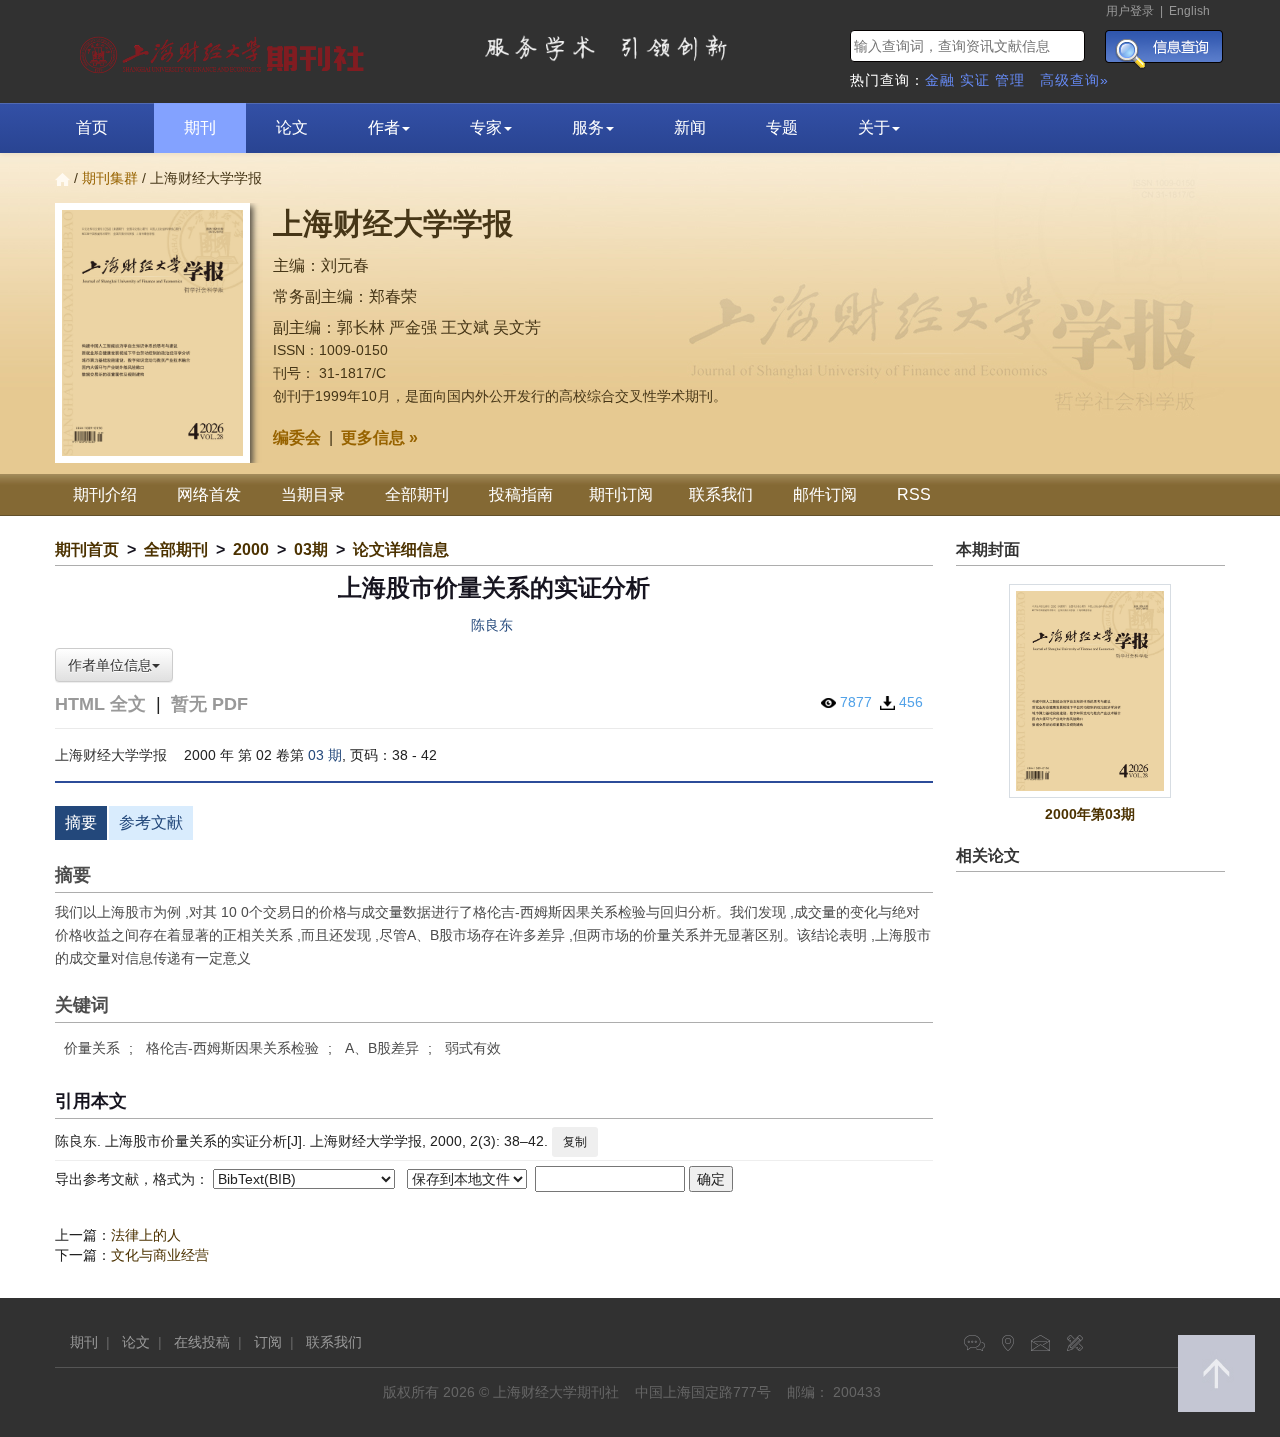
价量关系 (92, 1048)
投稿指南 (521, 494)
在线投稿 (202, 1342)
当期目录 (313, 494)
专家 (486, 127)
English (1189, 11)
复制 (575, 1142)
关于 (874, 127)
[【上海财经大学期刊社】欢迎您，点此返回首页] (224, 50)
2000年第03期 (1090, 814)
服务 (588, 127)
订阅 (268, 1342)
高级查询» (1074, 80)
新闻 (690, 127)
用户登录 (1130, 11)
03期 (311, 549)
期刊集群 (110, 178)
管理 (1010, 80)
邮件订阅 (825, 494)
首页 (92, 127)
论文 (292, 127)
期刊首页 (87, 549)
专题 (782, 127)
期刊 (200, 127)
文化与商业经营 (160, 1255)
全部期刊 (417, 494)
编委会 (297, 437)
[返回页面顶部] (1216, 1373)
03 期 (325, 755)
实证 (975, 80)
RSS (914, 494)
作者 (384, 127)
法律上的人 (146, 1235)
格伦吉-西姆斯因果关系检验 (232, 1048)
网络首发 (209, 494)
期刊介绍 (105, 494)
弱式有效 (473, 1048)
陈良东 (492, 625)
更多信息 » (379, 437)
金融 (940, 80)
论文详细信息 (401, 549)
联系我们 (721, 494)
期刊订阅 (621, 494)
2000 (251, 549)
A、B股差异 (382, 1048)
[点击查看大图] (1091, 691)
